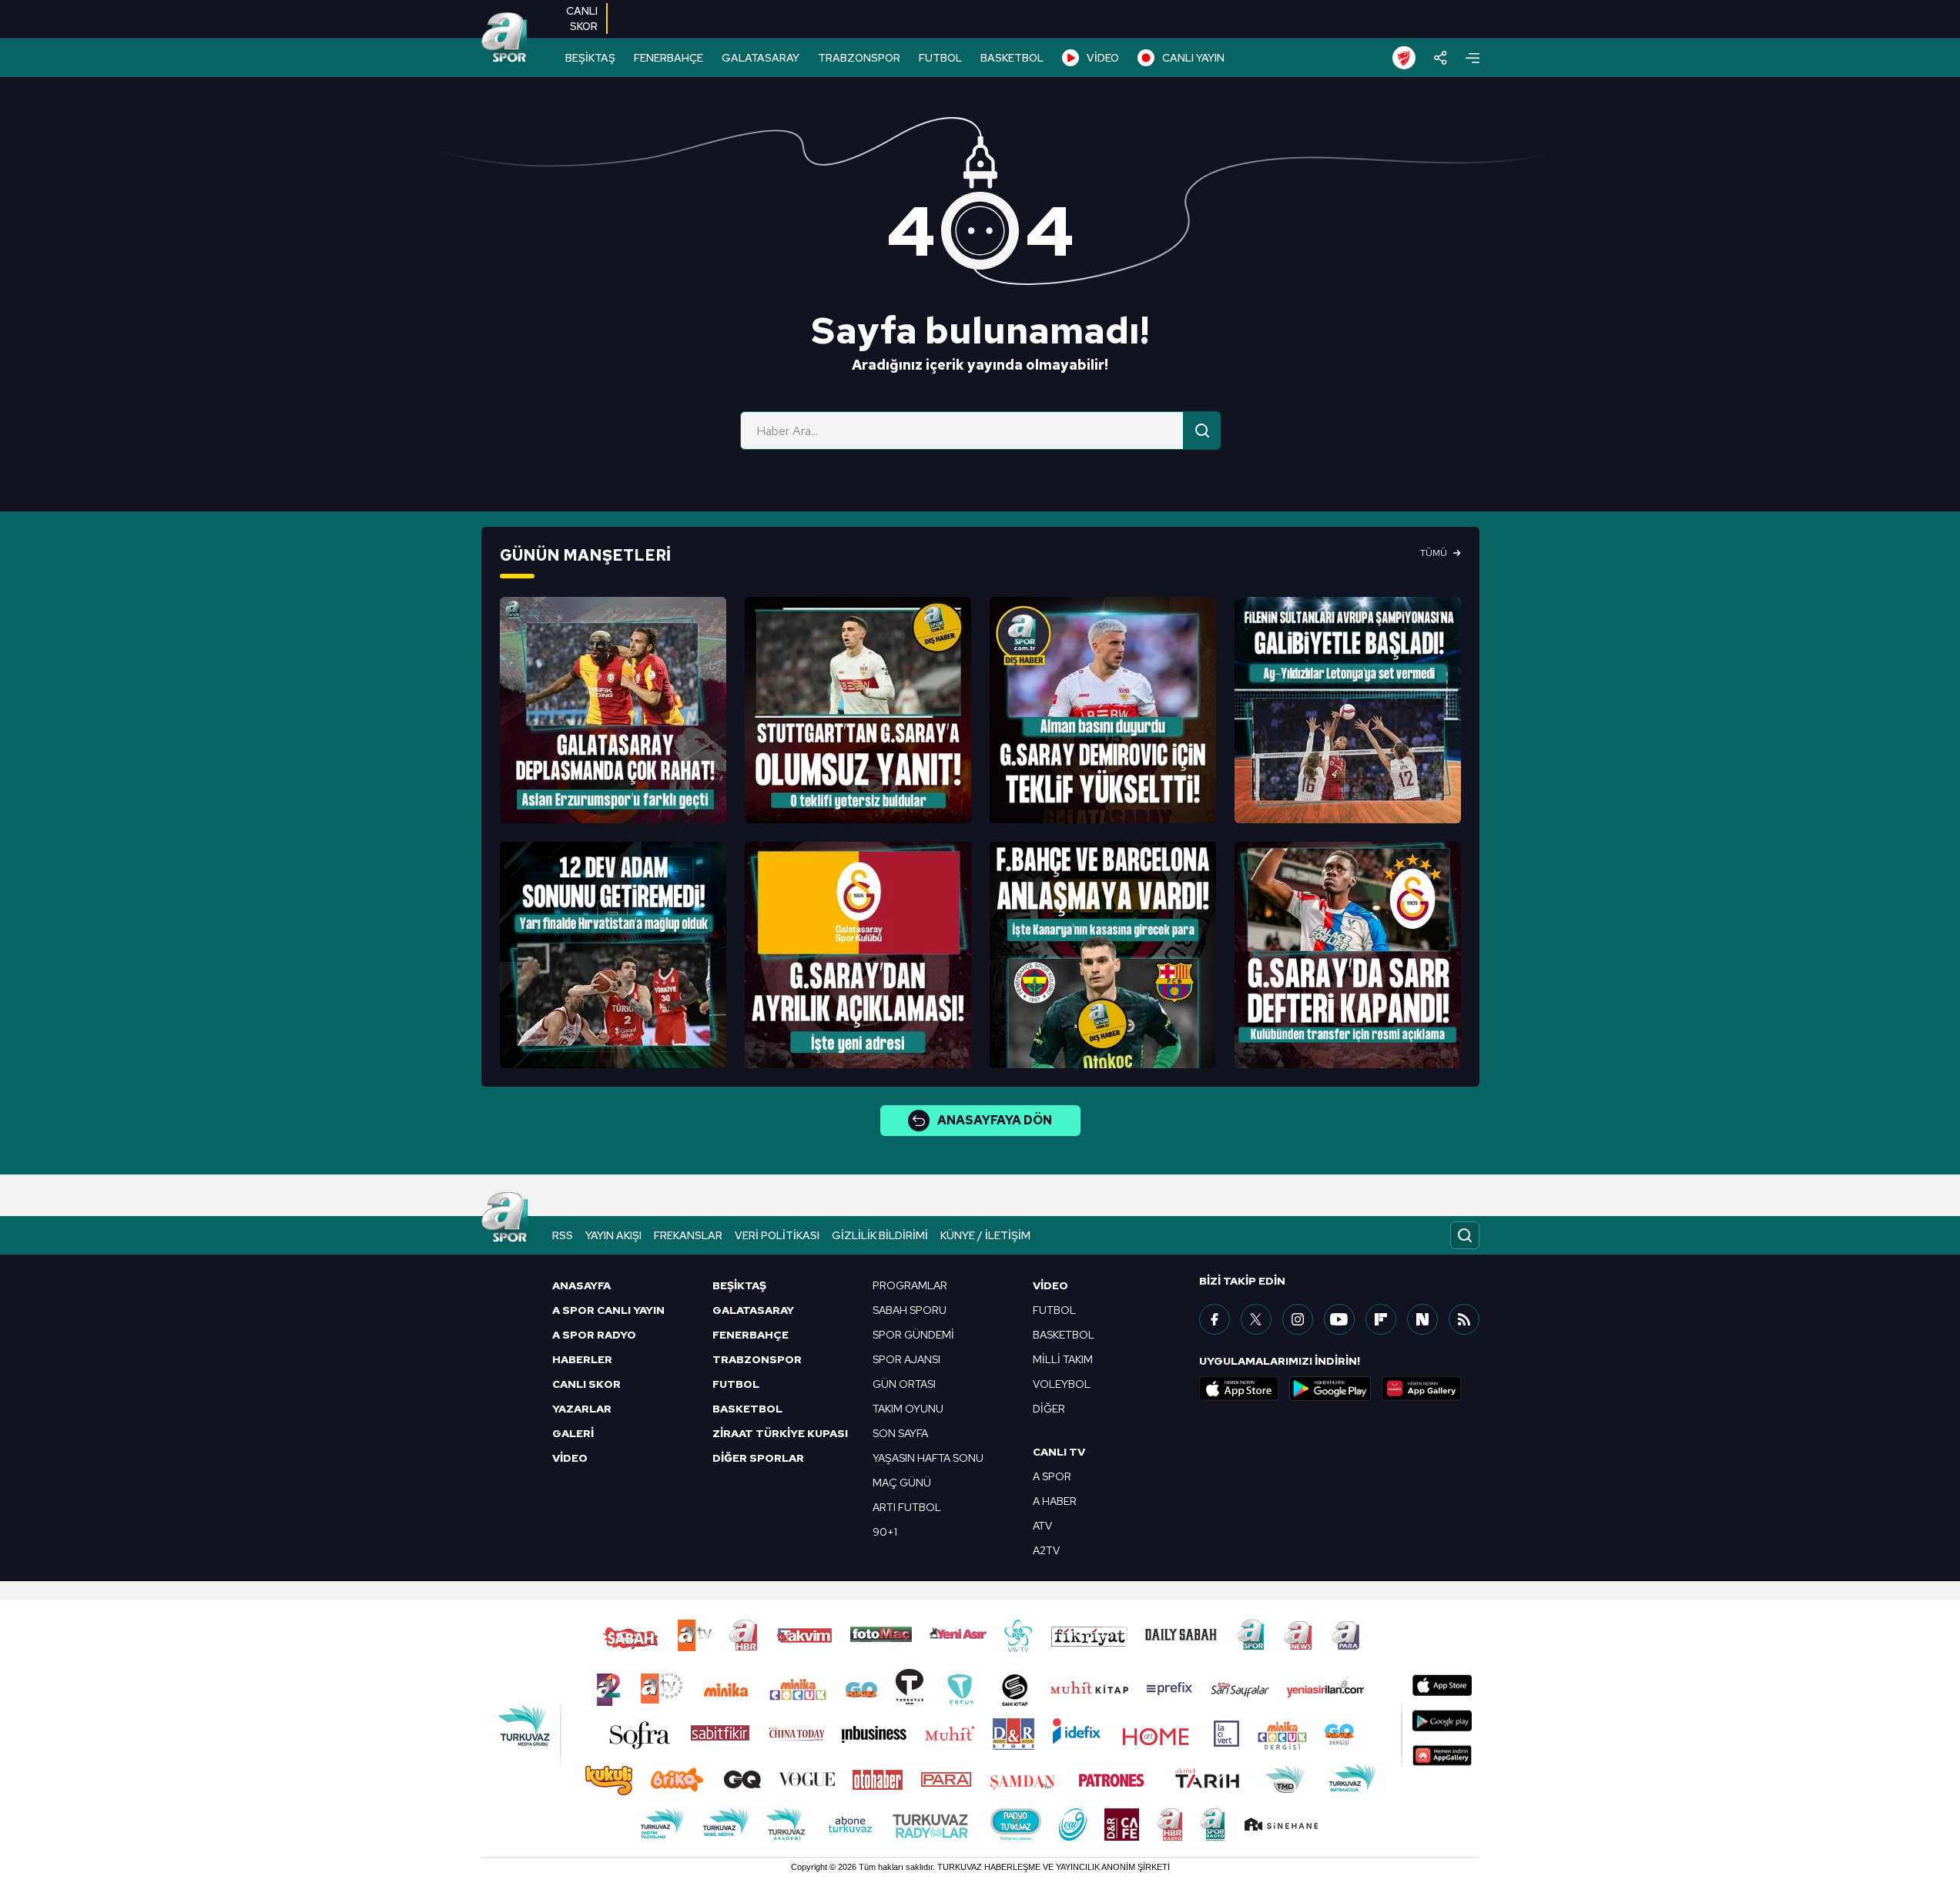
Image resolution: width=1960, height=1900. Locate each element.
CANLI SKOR (586, 1384)
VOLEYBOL (1062, 1384)
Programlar (910, 1285)
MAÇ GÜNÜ (902, 1483)
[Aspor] (613, 710)
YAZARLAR (582, 1409)
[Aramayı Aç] (1465, 1235)
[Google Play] (1330, 1389)
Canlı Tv (1059, 1452)
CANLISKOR (582, 18)
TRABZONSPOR (859, 58)
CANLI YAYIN (1193, 58)
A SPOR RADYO (594, 1335)
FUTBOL (940, 58)
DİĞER (1049, 1409)
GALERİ (573, 1433)
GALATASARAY (761, 58)
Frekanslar (688, 1235)
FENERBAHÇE (668, 58)
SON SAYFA (900, 1433)
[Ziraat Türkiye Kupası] (1404, 58)
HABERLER (582, 1359)
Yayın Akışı (613, 1235)
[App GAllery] (1422, 1389)
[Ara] (1202, 431)
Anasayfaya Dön (995, 1120)
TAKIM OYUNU (908, 1409)
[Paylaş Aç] (1441, 58)
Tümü (1434, 553)
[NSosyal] (1422, 1319)
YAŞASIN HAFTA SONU (928, 1458)
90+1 (885, 1532)
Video (1050, 1285)
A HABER (1055, 1501)
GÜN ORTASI (904, 1384)
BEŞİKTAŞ (590, 58)
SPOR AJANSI (906, 1359)
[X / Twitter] (1256, 1319)
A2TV (1046, 1550)
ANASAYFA (581, 1285)
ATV (1042, 1526)
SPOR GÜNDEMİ (913, 1335)
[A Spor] (504, 39)
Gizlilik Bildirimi (880, 1235)
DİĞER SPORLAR (758, 1458)
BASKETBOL (1012, 58)
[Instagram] (1298, 1319)
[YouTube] (1339, 1319)
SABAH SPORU (910, 1310)
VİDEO (1103, 58)
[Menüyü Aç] (1473, 58)
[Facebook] (1215, 1319)
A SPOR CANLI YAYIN (608, 1310)
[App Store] (1239, 1389)
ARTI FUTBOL (907, 1507)
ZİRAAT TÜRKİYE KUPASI (780, 1433)
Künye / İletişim (985, 1235)
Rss (563, 1235)
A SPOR (1052, 1476)
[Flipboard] (1381, 1319)
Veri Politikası (777, 1235)
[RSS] (1464, 1319)
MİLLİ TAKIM (1063, 1359)
